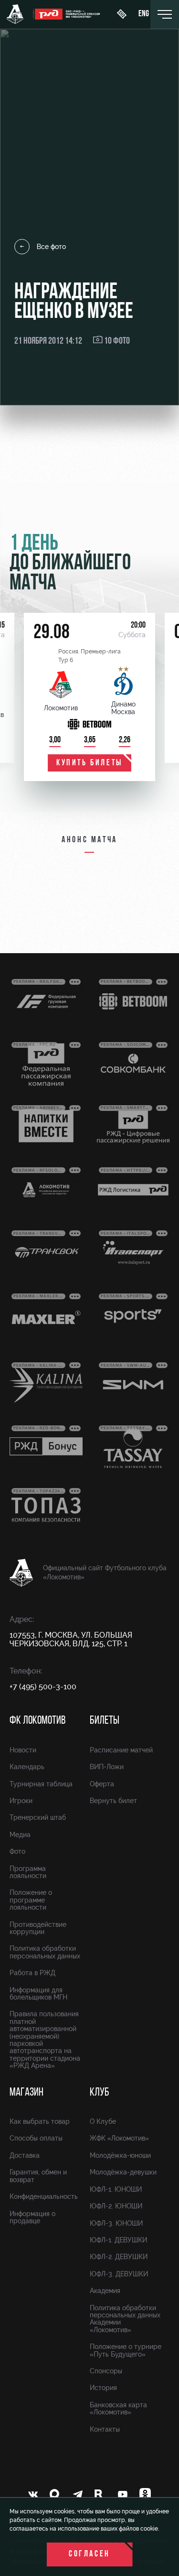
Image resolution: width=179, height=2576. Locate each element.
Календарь (27, 1767)
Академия (105, 2291)
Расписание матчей (121, 1750)
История (103, 2388)
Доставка (25, 2155)
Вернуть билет (113, 1801)
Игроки (21, 1801)
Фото (17, 1851)
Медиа (20, 1835)
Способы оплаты (36, 2138)
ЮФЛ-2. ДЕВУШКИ (119, 2257)
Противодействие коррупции (38, 1928)
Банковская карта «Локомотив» (118, 2408)
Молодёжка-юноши (120, 2155)
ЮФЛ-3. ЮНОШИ (116, 2223)
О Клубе (103, 2121)
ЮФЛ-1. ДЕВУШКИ (118, 2240)
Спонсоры (106, 2371)
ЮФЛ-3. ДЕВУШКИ (119, 2274)
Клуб (100, 2093)
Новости (23, 1750)
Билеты (105, 1721)
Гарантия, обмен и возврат (38, 2176)
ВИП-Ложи (107, 1767)
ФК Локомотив (37, 1721)
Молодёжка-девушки (123, 2172)
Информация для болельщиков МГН (38, 1994)
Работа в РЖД (32, 1973)
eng (144, 14)
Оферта (102, 1784)
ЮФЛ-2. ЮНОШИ (116, 2206)
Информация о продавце (32, 2217)
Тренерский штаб (38, 1817)
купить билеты (89, 763)
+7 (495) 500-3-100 (43, 1687)
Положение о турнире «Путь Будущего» (126, 2350)
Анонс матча (89, 840)
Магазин (26, 2093)
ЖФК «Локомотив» (119, 2138)
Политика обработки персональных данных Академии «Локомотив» (125, 2319)
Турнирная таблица (41, 1784)
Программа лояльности (28, 1872)
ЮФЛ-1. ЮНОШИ (116, 2189)
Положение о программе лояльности (31, 1900)
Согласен (89, 2554)
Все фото (51, 247)
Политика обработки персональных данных (45, 1952)
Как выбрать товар (40, 2121)
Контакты (105, 2429)
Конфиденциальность (44, 2196)
